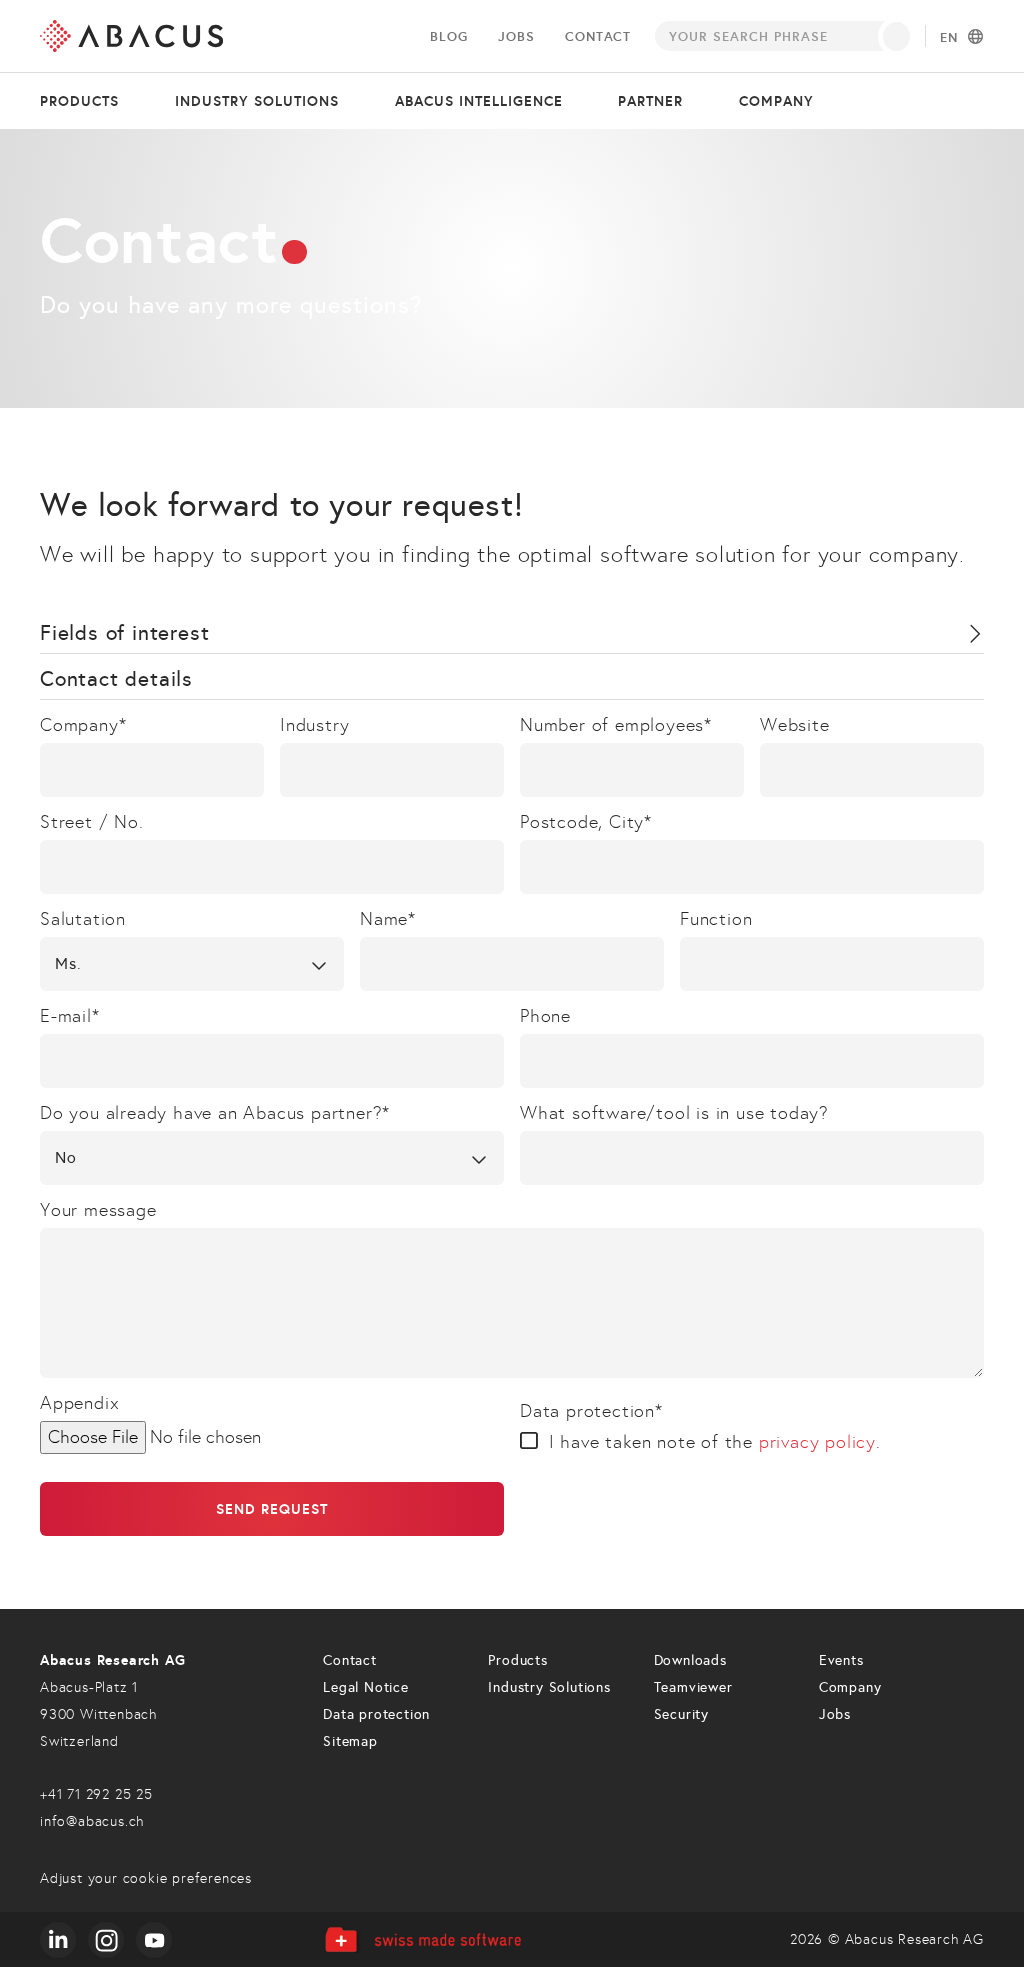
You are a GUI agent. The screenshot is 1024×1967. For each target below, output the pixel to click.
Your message (98, 1210)
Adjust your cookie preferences (146, 1878)
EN (949, 38)
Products (79, 101)
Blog (448, 36)
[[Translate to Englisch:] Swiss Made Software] (422, 1939)
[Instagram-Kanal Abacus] (106, 1940)
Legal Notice (366, 1687)
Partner (650, 101)
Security (681, 1714)
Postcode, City (586, 822)
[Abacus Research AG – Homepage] (131, 36)
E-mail (70, 1016)
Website (795, 725)
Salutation (83, 919)
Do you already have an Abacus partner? (215, 1113)
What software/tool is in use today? (674, 1113)
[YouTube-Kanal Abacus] (154, 1940)
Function (716, 919)
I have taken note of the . (715, 1442)
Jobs (516, 36)
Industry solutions (257, 101)
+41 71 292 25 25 (96, 1794)
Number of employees (616, 725)
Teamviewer (693, 1687)
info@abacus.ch (92, 1821)
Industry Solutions (549, 1687)
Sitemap (350, 1741)
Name (388, 919)
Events (841, 1660)
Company (776, 101)
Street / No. (92, 822)
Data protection (591, 1411)
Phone (545, 1016)
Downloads (690, 1660)
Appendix (79, 1403)
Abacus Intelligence (479, 101)
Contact (598, 36)
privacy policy (817, 1442)
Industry (314, 725)
